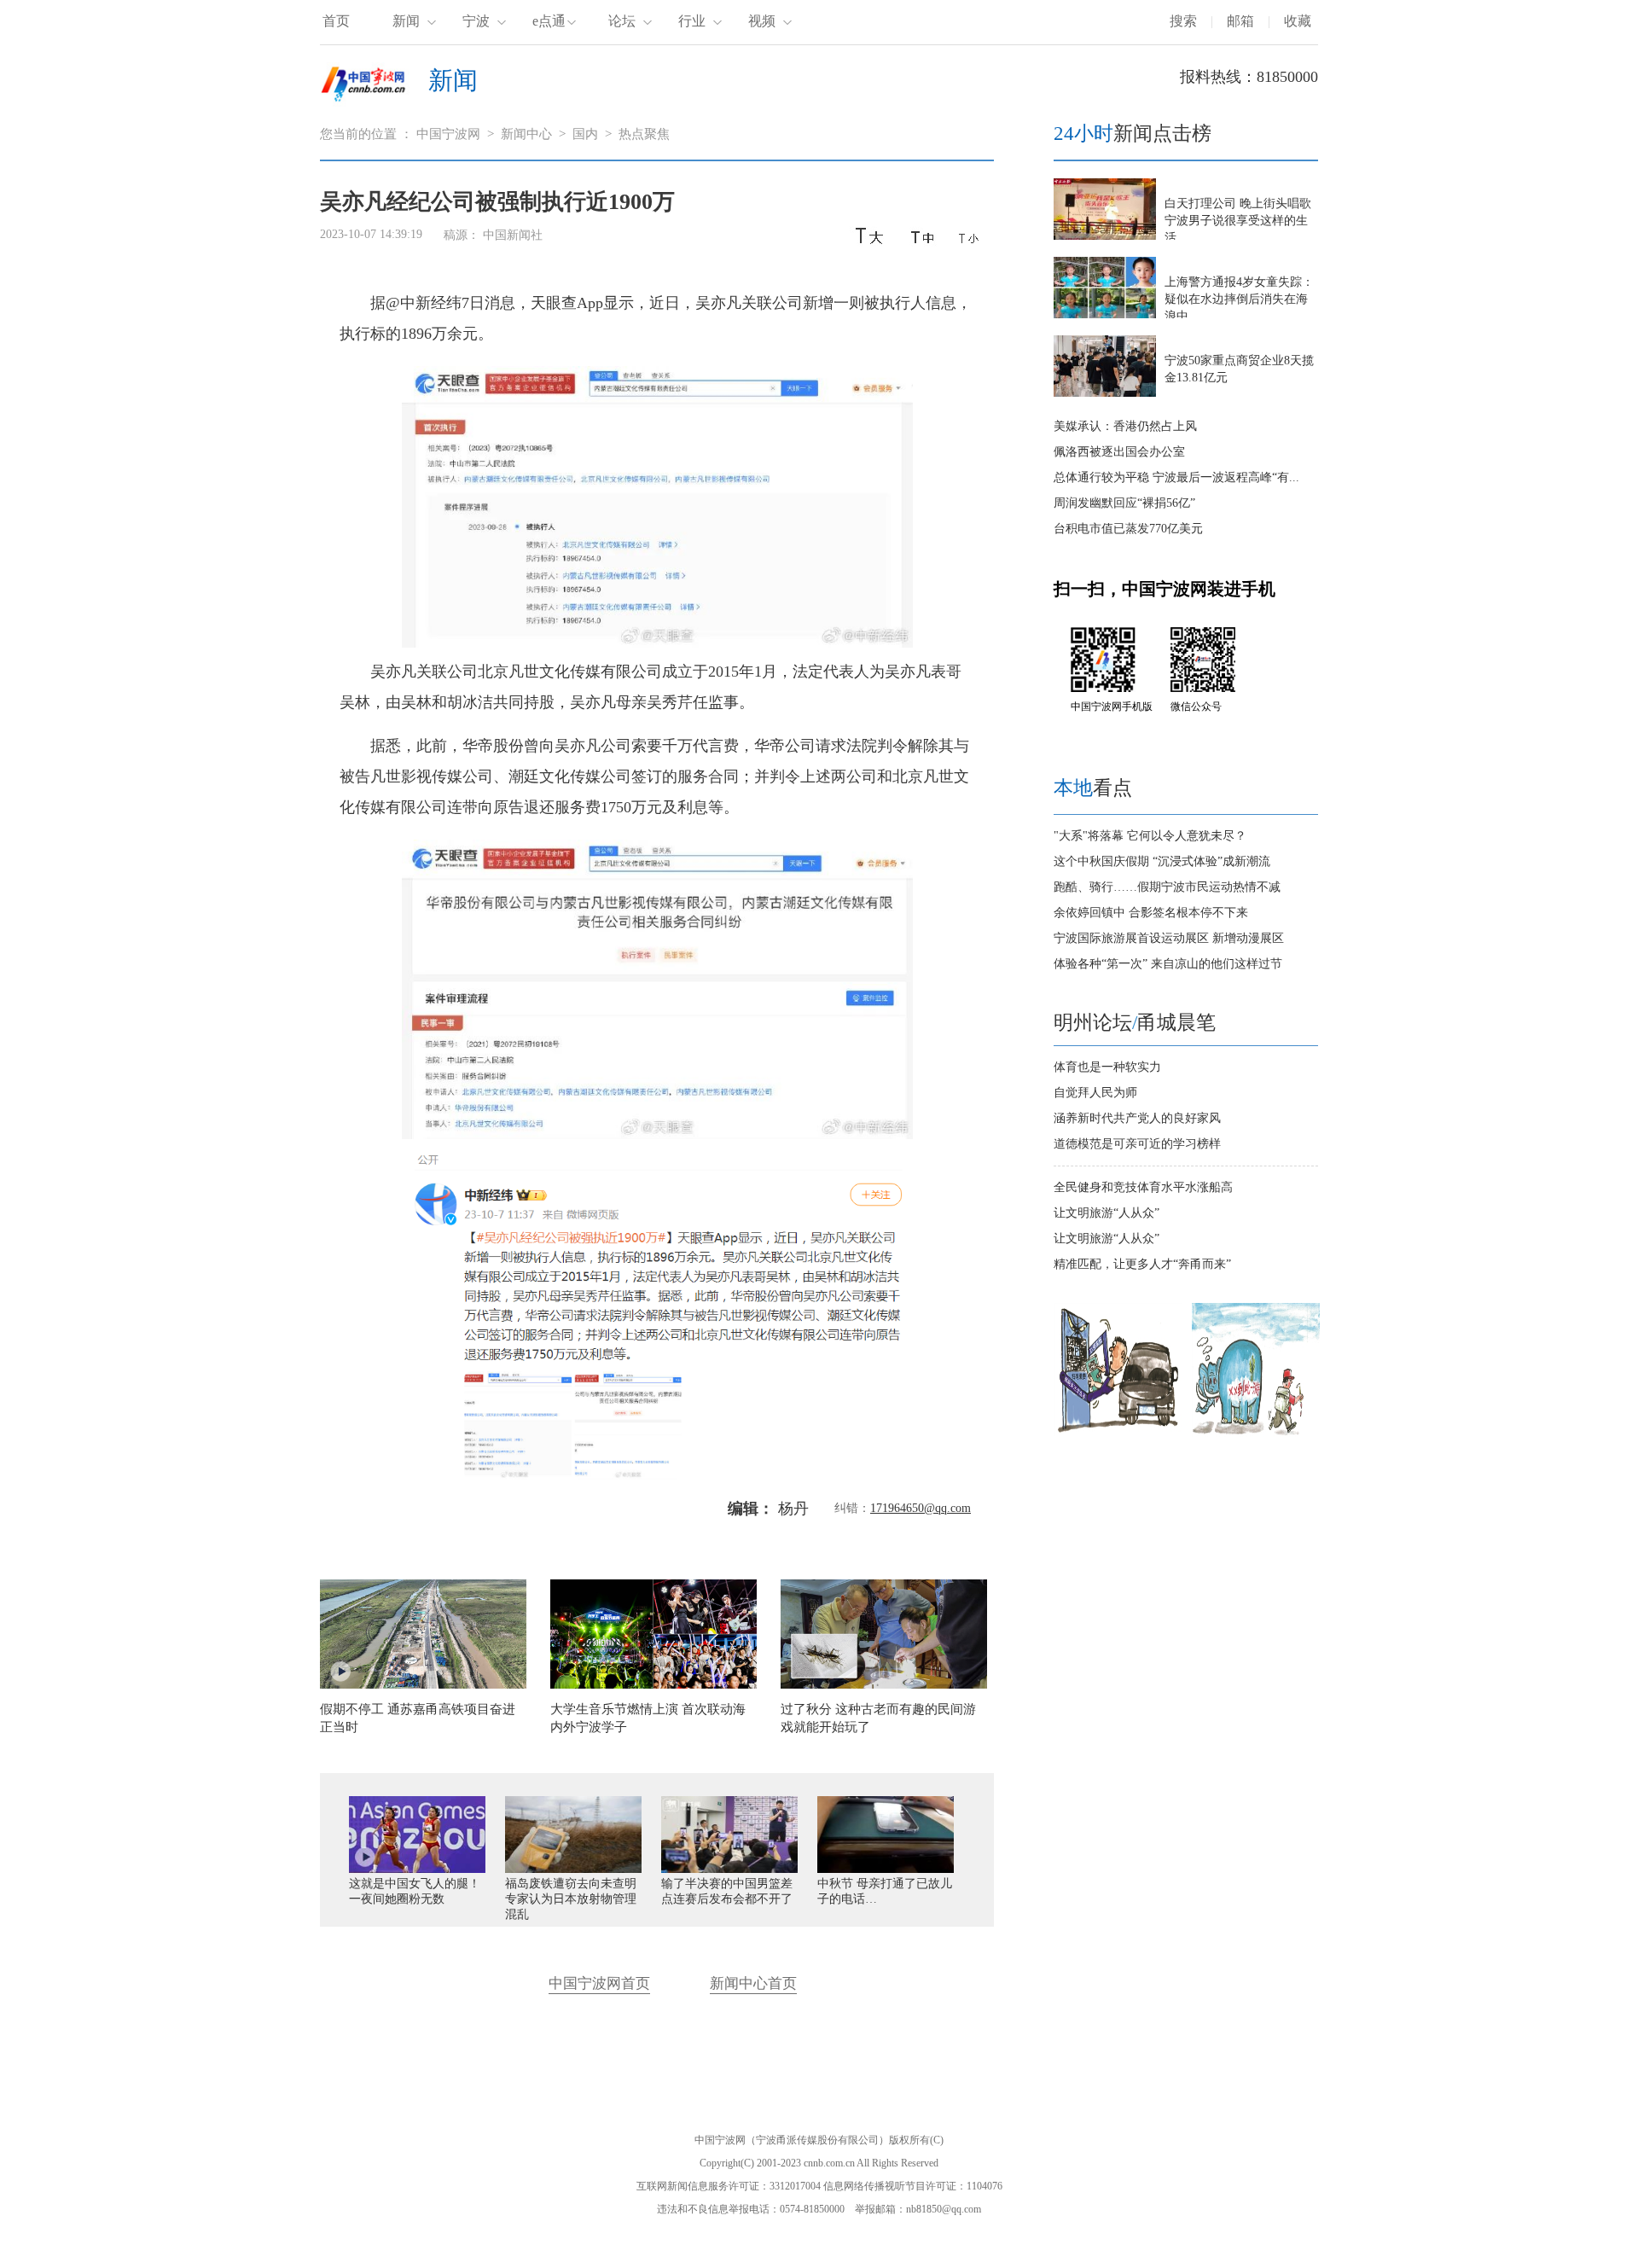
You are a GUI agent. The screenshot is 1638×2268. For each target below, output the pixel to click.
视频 (762, 21)
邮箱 (1240, 21)
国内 (585, 134)
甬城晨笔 (1176, 1023)
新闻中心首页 (753, 1983)
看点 (1093, 788)
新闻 (406, 21)
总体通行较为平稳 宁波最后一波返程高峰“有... (1176, 477)
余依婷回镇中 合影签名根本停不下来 (1151, 913)
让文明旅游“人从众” (1107, 1213)
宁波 (476, 21)
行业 (692, 21)
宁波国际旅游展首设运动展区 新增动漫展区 (1169, 938)
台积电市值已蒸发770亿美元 (1128, 529)
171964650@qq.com (921, 1508)
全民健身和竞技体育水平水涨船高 (1143, 1187)
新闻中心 (526, 134)
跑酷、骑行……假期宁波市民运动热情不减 (1167, 887)
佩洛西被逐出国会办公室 (1119, 452)
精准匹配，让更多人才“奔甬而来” (1142, 1264)
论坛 (622, 21)
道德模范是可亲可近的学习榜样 (1137, 1144)
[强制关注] (1118, 1433)
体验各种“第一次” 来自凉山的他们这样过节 (1168, 964)
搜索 (1183, 21)
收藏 (1298, 21)
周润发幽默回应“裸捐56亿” (1124, 503)
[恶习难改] (1256, 1433)
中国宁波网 (448, 134)
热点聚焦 (644, 134)
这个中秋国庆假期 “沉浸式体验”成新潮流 (1162, 861)
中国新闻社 (513, 235)
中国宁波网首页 (599, 1983)
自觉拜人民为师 (1095, 1093)
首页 (336, 21)
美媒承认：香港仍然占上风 (1125, 426)
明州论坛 (1093, 1023)
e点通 (549, 21)
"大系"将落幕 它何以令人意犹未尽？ (1150, 836)
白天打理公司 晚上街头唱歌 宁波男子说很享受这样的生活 (1238, 221)
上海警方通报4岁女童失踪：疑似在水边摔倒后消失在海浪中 (1239, 299)
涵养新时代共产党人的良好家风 (1137, 1118)
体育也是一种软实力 (1107, 1067)
